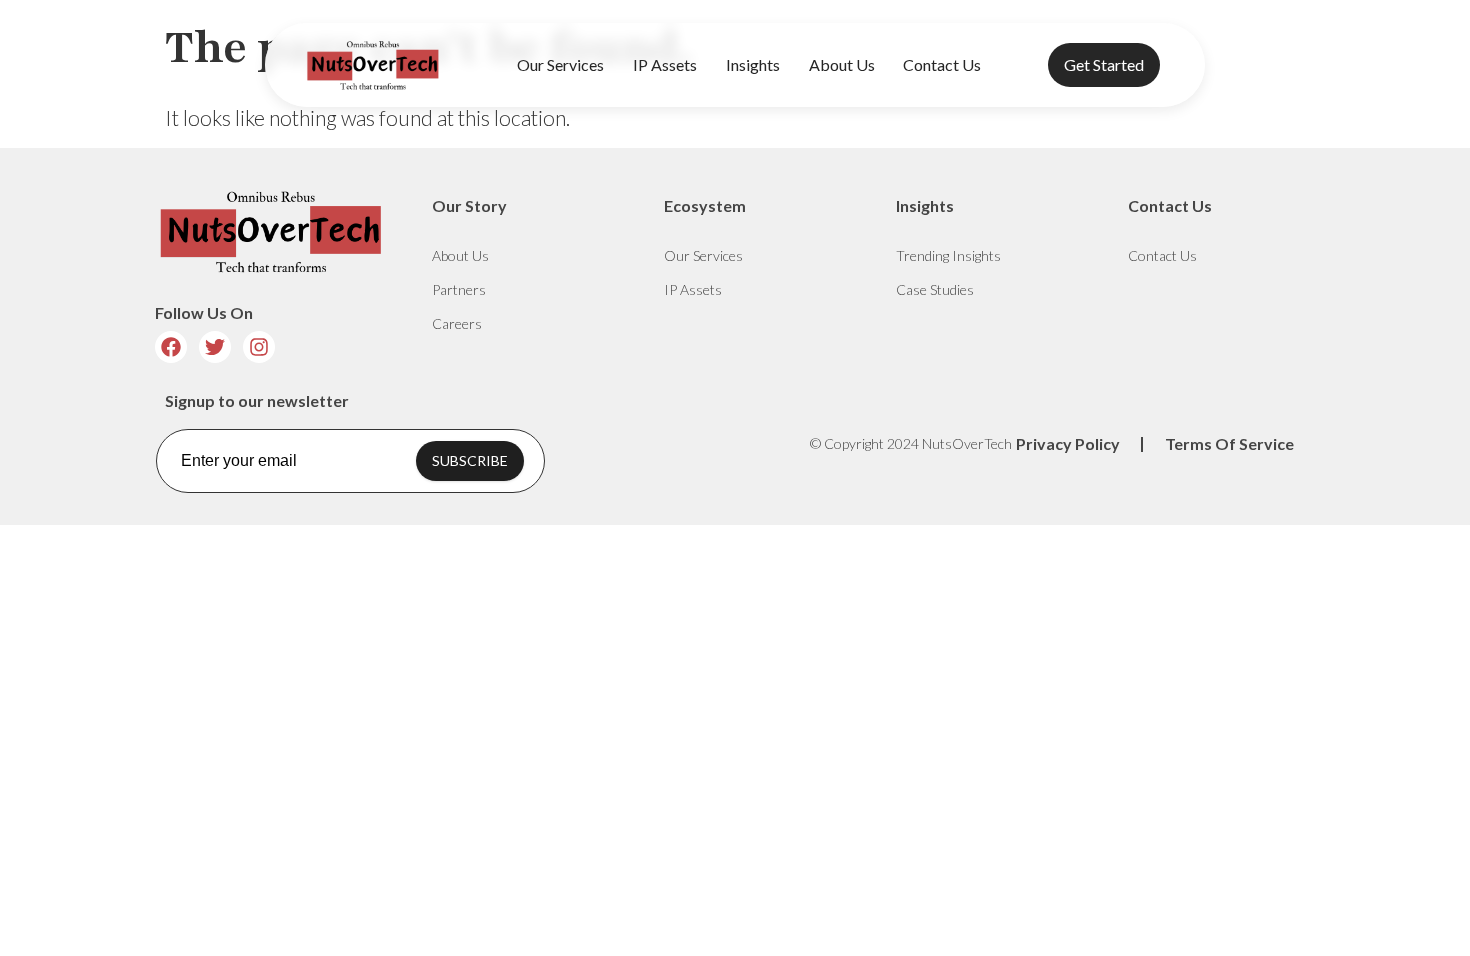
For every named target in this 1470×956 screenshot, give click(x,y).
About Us (842, 64)
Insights (753, 64)
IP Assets (665, 64)
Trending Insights (948, 255)
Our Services (560, 64)
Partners (459, 289)
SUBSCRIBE (470, 460)
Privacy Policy (1068, 443)
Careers (457, 323)
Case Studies (935, 289)
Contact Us (942, 64)
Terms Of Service (1229, 443)
